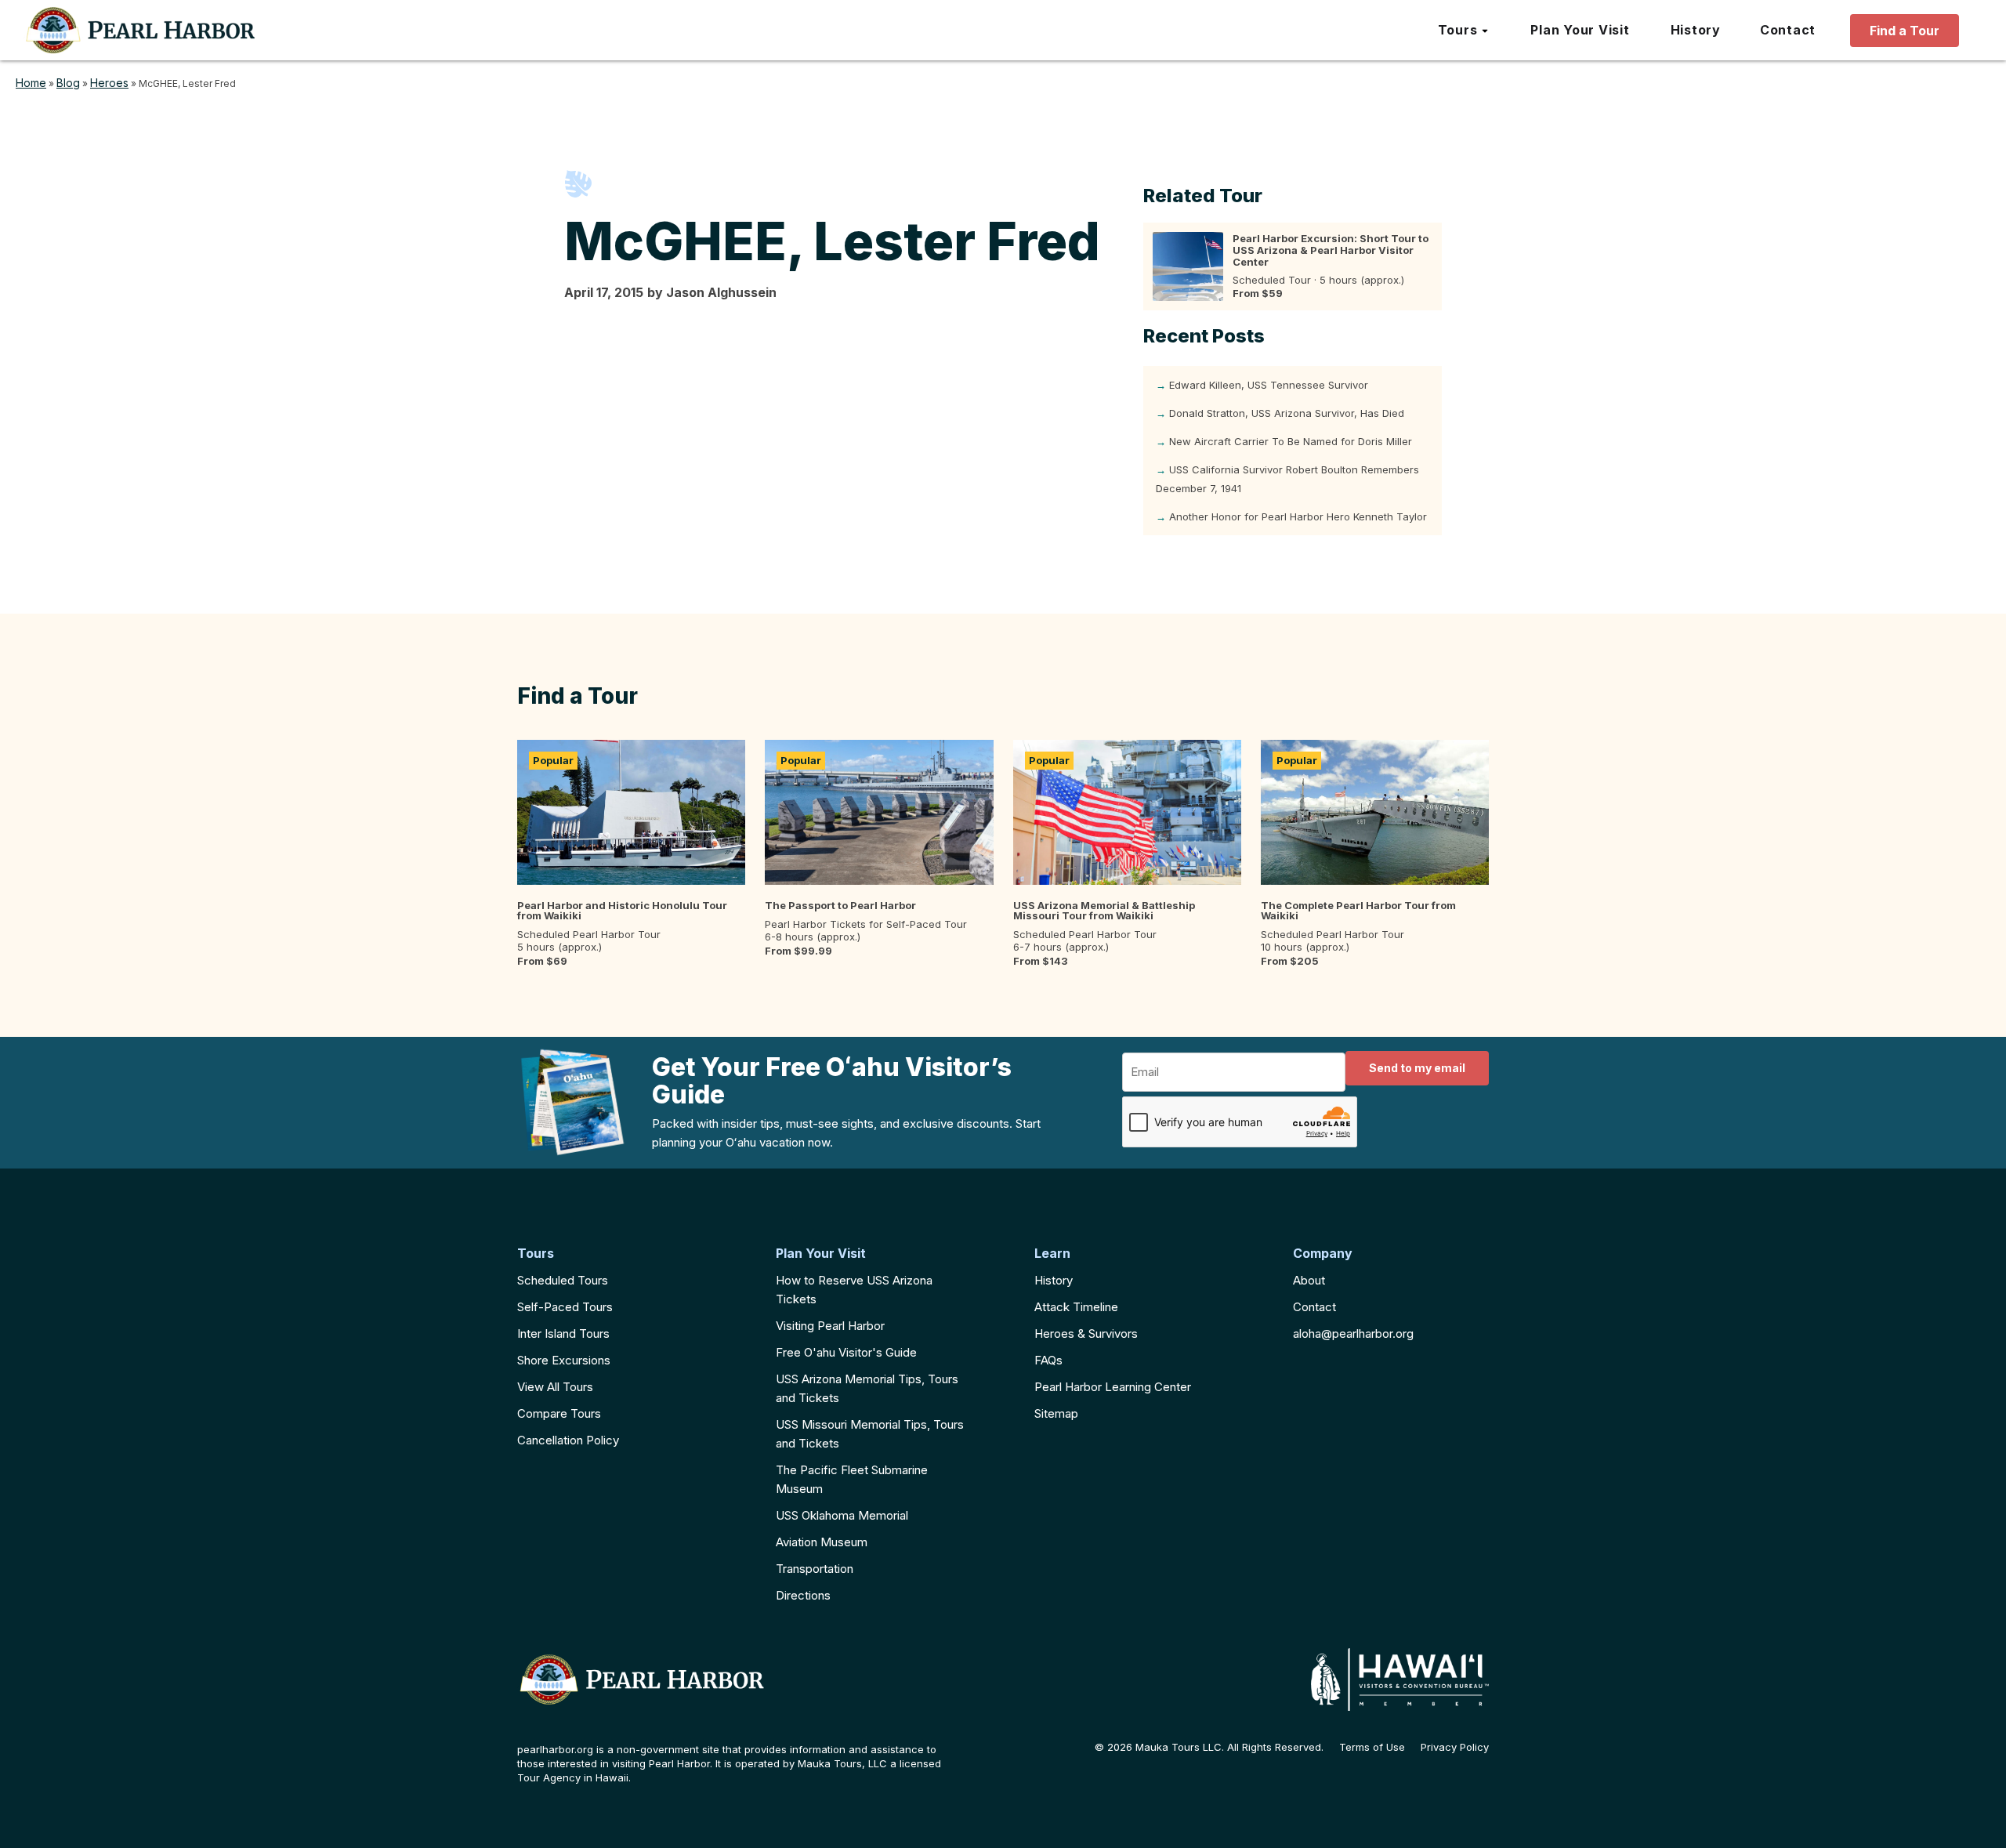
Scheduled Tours (563, 1280)
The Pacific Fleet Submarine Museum (852, 1479)
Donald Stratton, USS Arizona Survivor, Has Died (1287, 413)
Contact (1314, 1307)
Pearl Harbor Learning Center (1113, 1387)
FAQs (1048, 1360)
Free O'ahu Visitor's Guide (846, 1352)
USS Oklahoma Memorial (842, 1515)
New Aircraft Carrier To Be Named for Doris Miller (1291, 441)
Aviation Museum (822, 1542)
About (1309, 1280)
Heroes (109, 83)
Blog (68, 83)
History (1054, 1280)
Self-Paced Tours (565, 1307)
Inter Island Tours (563, 1333)
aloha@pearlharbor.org (1353, 1333)
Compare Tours (559, 1413)
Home (31, 83)
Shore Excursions (564, 1360)
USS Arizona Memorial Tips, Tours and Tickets (867, 1388)
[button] (1464, 31)
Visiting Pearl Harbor (830, 1326)
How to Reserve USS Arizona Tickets (854, 1290)
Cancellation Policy (568, 1440)
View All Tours (555, 1387)
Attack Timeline (1076, 1307)
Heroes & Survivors (1086, 1333)
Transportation (815, 1569)
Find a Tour (1905, 31)
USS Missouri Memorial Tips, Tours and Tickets (870, 1434)
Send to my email (1417, 1068)
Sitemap (1056, 1413)
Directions (803, 1595)
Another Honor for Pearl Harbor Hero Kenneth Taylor (1298, 516)
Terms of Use (1372, 1747)
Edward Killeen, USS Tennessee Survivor (1269, 385)
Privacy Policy (1455, 1747)
